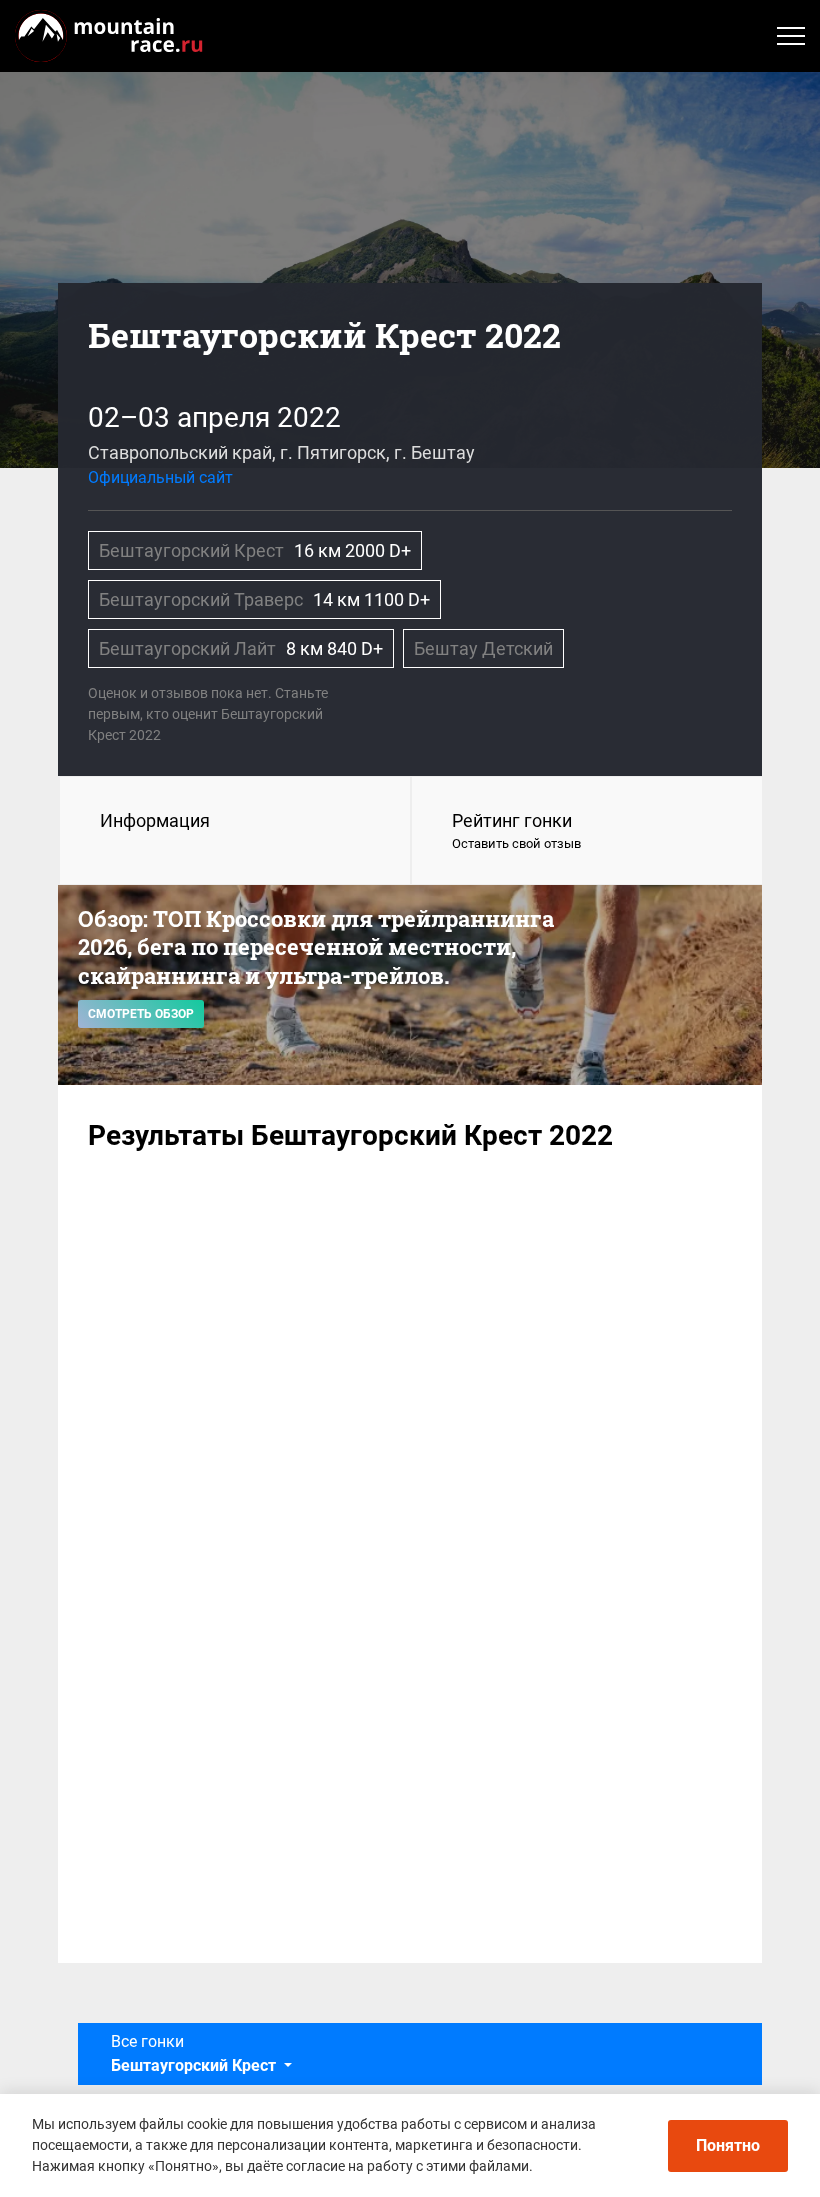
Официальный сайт (160, 477)
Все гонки (193, 2053)
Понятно (728, 2145)
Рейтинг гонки (516, 830)
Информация (155, 820)
